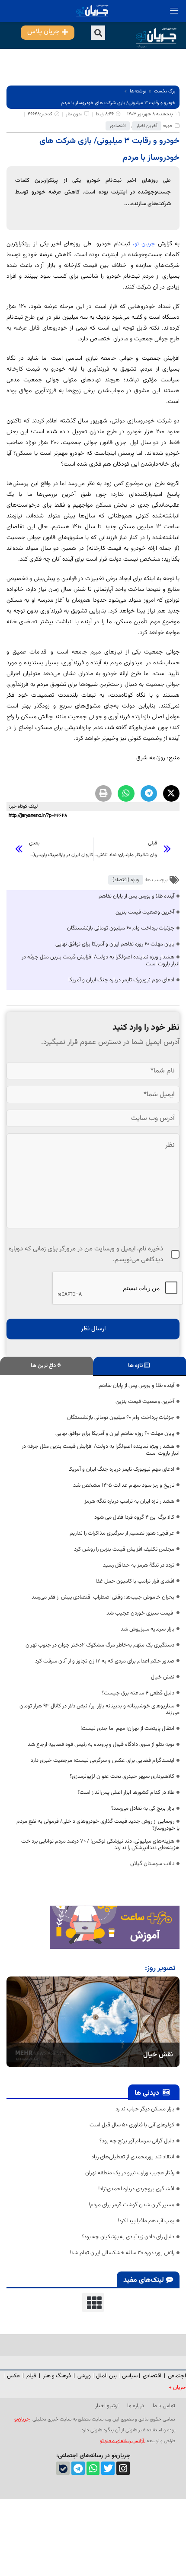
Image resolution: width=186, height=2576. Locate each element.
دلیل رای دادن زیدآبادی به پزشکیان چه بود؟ (128, 2237)
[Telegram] (78, 2468)
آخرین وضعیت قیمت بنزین (145, 912)
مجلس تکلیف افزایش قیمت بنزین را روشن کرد (124, 1549)
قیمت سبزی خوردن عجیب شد (140, 1613)
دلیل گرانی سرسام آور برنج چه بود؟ (137, 2141)
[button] (98, 33)
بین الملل (106, 2376)
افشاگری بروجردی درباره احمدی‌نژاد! (136, 2189)
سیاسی (130, 2376)
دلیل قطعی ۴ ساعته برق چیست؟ (138, 1693)
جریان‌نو (22, 2419)
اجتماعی (177, 2376)
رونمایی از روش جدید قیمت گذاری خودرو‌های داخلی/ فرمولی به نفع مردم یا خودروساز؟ (98, 1825)
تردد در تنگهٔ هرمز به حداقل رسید (139, 1565)
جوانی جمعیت (163, 685)
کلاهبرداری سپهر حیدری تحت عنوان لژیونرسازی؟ (122, 1777)
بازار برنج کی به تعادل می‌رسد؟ (143, 1808)
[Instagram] (123, 2468)
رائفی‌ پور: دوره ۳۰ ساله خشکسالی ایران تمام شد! (122, 2253)
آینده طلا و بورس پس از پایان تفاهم (136, 896)
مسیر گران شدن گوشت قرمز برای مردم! (131, 2205)
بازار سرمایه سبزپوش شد (148, 1629)
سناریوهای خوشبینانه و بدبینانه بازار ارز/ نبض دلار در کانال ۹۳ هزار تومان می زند (99, 1710)
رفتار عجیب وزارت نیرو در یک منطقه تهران (130, 2173)
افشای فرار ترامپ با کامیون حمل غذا (135, 1581)
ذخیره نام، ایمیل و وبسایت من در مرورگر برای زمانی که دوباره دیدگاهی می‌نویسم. (86, 1254)
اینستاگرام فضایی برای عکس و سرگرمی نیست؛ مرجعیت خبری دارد (103, 1761)
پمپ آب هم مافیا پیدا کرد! (146, 2221)
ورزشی (84, 2376)
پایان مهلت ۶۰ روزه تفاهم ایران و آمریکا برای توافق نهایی (115, 944)
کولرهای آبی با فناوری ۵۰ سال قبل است (132, 2125)
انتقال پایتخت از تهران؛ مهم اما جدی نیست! (127, 1729)
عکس (14, 2376)
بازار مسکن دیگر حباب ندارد (145, 2109)
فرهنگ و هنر (57, 2376)
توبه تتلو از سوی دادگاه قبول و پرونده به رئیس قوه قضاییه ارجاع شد (101, 1745)
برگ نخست (165, 91)
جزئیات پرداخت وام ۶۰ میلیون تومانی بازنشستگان (121, 928)
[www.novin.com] (115, 1927)
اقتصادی (118, 126)
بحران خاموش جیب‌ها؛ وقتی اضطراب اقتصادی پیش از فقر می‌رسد (103, 1597)
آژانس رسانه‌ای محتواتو (123, 2441)
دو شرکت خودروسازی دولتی (146, 421)
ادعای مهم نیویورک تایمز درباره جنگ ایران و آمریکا (121, 980)
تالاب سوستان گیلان (152, 1864)
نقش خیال (163, 1677)
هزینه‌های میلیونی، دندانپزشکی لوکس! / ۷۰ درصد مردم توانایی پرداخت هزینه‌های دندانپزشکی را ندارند (100, 1845)
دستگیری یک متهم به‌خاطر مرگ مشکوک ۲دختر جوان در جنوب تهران (100, 1645)
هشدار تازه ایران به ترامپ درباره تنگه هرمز (129, 1501)
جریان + (177, 2388)
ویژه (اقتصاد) (126, 880)
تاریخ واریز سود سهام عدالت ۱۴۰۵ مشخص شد (124, 1485)
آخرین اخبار (147, 126)
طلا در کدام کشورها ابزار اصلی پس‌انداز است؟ (126, 1792)
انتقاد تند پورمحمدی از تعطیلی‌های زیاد (133, 2157)
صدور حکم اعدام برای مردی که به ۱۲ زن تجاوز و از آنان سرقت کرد (105, 1661)
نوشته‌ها (138, 91)
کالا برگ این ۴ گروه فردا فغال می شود (134, 1517)
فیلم (32, 2376)
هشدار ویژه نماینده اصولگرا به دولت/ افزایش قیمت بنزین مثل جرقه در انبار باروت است (101, 961)
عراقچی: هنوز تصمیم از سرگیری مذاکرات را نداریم (122, 1533)
